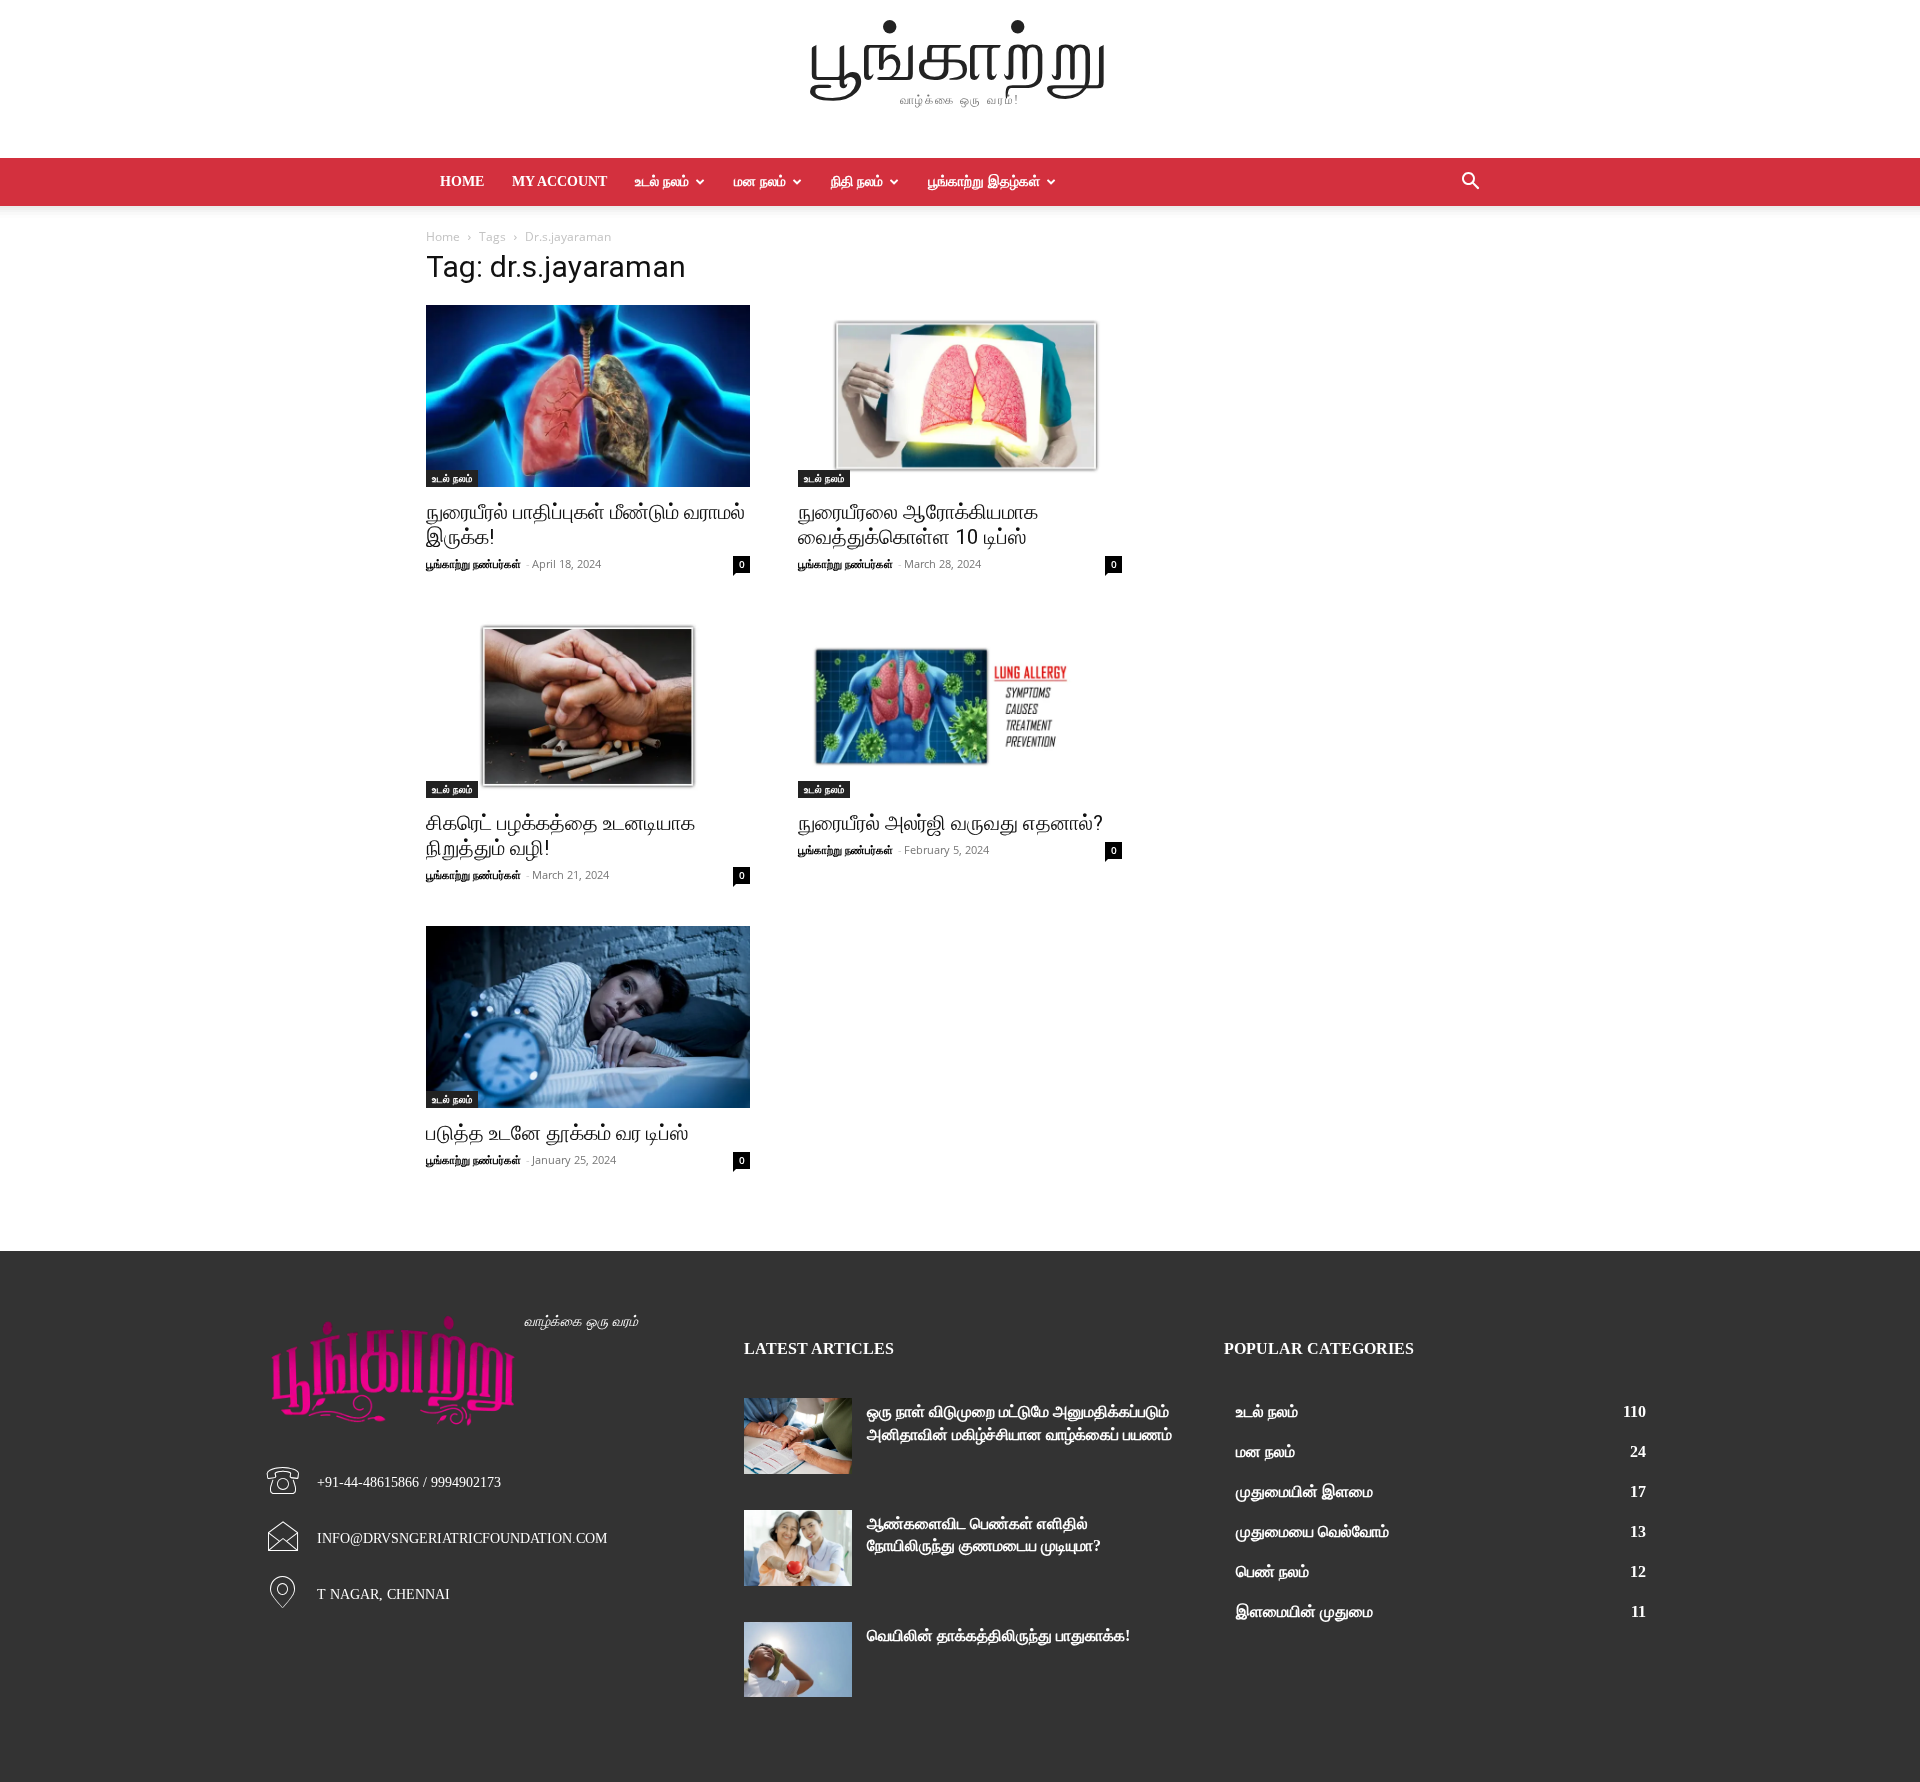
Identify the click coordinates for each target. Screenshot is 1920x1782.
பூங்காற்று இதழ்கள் (984, 181)
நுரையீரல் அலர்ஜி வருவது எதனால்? (950, 823)
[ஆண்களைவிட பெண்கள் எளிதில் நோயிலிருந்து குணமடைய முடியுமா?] (798, 1548)
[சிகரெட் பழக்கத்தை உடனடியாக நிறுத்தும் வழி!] (588, 706)
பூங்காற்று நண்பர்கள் (473, 563)
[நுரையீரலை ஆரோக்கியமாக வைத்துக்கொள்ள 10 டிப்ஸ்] (960, 396)
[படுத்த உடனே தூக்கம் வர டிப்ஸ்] (588, 1017)
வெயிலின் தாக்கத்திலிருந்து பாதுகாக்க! (998, 1635)
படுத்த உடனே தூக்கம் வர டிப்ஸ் (557, 1133)
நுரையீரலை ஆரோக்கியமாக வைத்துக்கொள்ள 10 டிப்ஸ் (918, 524)
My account (559, 181)
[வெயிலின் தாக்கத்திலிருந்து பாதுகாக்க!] (798, 1660)
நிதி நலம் (857, 181)
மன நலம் (760, 181)
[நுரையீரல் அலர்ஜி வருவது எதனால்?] (960, 706)
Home (462, 181)
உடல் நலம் (662, 181)
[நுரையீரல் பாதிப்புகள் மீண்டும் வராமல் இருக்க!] (588, 396)
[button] (1470, 183)
